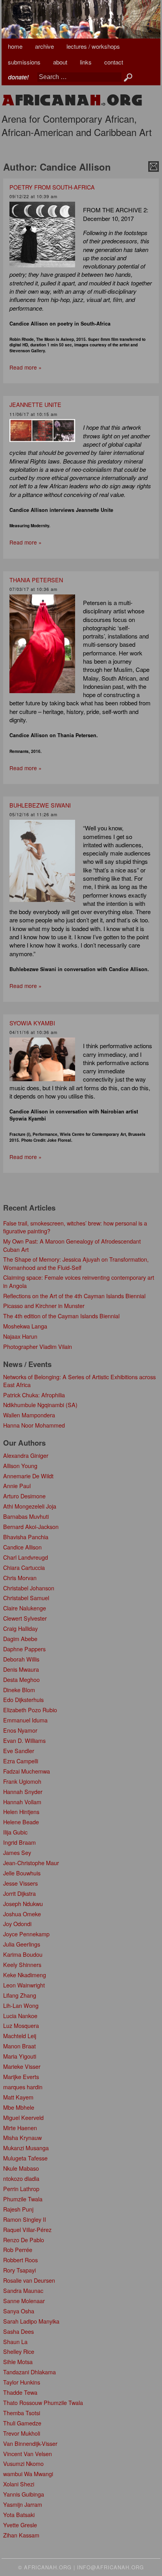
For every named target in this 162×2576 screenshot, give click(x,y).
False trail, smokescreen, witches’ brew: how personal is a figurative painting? (75, 1227)
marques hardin (23, 2087)
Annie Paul (17, 1486)
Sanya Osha (19, 2311)
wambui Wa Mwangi (28, 2474)
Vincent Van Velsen (28, 2454)
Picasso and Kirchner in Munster (44, 1305)
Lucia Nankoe (20, 2016)
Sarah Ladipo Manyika (31, 2321)
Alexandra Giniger (26, 1455)
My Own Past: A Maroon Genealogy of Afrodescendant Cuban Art (72, 1245)
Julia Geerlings (22, 1944)
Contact (114, 62)
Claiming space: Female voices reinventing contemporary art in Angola (79, 1281)
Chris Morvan (20, 1578)
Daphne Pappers (24, 1649)
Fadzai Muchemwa (27, 1771)
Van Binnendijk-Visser (30, 2443)
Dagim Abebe (20, 1639)
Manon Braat (19, 2046)
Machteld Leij (20, 2036)
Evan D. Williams (24, 1740)
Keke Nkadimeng (25, 1975)
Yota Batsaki (19, 2514)
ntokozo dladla (21, 2178)
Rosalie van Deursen (29, 2280)
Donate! (18, 77)
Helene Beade (21, 1822)
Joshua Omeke (22, 1914)
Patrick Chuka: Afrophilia (34, 1395)
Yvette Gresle (20, 2525)
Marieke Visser (22, 2066)
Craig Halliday (20, 1628)
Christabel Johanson (29, 1588)
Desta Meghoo (21, 1679)
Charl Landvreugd (26, 1557)
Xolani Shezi (19, 2484)
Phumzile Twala (23, 2199)
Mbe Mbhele (19, 2107)
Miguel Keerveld (23, 2117)
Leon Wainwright (24, 1985)
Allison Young (20, 1466)
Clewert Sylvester (25, 1618)
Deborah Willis (21, 1659)
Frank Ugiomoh (22, 1781)
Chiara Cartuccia (24, 1567)
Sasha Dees (18, 2331)
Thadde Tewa (20, 2392)
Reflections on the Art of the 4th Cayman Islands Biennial (74, 1296)
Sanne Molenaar (24, 2301)
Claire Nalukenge (25, 1608)
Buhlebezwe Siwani (40, 805)
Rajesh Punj (18, 2209)
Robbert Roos (20, 2260)
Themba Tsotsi (22, 2413)
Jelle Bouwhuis (22, 1873)
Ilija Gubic (15, 1832)
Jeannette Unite (35, 404)
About (60, 62)
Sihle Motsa (18, 2362)
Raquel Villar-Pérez (27, 2229)
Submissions (24, 62)
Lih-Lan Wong (21, 2005)
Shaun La (15, 2341)
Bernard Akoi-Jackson (31, 1526)
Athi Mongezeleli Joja (30, 1506)
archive (44, 46)
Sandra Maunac (23, 2290)
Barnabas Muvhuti (26, 1516)
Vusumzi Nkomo (23, 2463)
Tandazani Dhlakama (29, 2372)
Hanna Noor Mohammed (34, 1425)
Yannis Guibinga (24, 2494)
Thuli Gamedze (22, 2423)
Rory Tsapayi (19, 2270)
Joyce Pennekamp (26, 1934)
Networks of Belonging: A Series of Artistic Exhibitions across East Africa (79, 1381)
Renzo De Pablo (24, 2240)
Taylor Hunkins (22, 2382)
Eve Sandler (19, 1751)
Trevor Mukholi (22, 2433)
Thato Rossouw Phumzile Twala (43, 2402)
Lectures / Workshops (93, 46)
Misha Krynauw (22, 2137)
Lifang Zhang (20, 1995)
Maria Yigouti (20, 2056)
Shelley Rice (19, 2351)
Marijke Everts (21, 2076)
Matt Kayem (18, 2097)
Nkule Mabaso (21, 2168)
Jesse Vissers (20, 1883)
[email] (154, 166)
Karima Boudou (23, 1954)
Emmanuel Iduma (25, 1720)
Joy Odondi (17, 1924)
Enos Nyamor (20, 1730)
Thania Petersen (36, 580)
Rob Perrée (18, 2249)
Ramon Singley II (25, 2219)
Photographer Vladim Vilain (38, 1346)
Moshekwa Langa (25, 1326)
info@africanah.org (110, 2567)
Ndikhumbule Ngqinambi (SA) (40, 1405)
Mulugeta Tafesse (25, 2158)
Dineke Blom (19, 1690)
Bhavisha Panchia (26, 1537)
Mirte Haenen (20, 2128)
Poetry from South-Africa (52, 187)
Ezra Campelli (21, 1761)
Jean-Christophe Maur (31, 1863)
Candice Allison (22, 1547)
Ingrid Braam (19, 1842)
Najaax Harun (20, 1336)
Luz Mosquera (21, 2025)
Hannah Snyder (23, 1791)
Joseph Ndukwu (23, 1903)
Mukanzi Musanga (26, 2148)
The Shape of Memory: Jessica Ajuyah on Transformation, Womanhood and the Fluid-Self (76, 1263)
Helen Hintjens (21, 1811)
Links (86, 62)
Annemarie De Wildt (28, 1476)
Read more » (26, 367)
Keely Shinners (22, 1964)
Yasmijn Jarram (23, 2504)
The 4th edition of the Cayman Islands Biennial (61, 1316)
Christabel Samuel (26, 1598)
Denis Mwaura (21, 1669)
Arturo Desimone (24, 1496)
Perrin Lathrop (21, 2189)
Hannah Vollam (22, 1802)
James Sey (17, 1852)
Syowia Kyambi (32, 1023)
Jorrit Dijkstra (19, 1893)
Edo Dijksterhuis (23, 1699)
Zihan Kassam (21, 2535)
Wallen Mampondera (29, 1415)
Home (15, 46)
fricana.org (72, 100)
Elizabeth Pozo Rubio (30, 1710)
